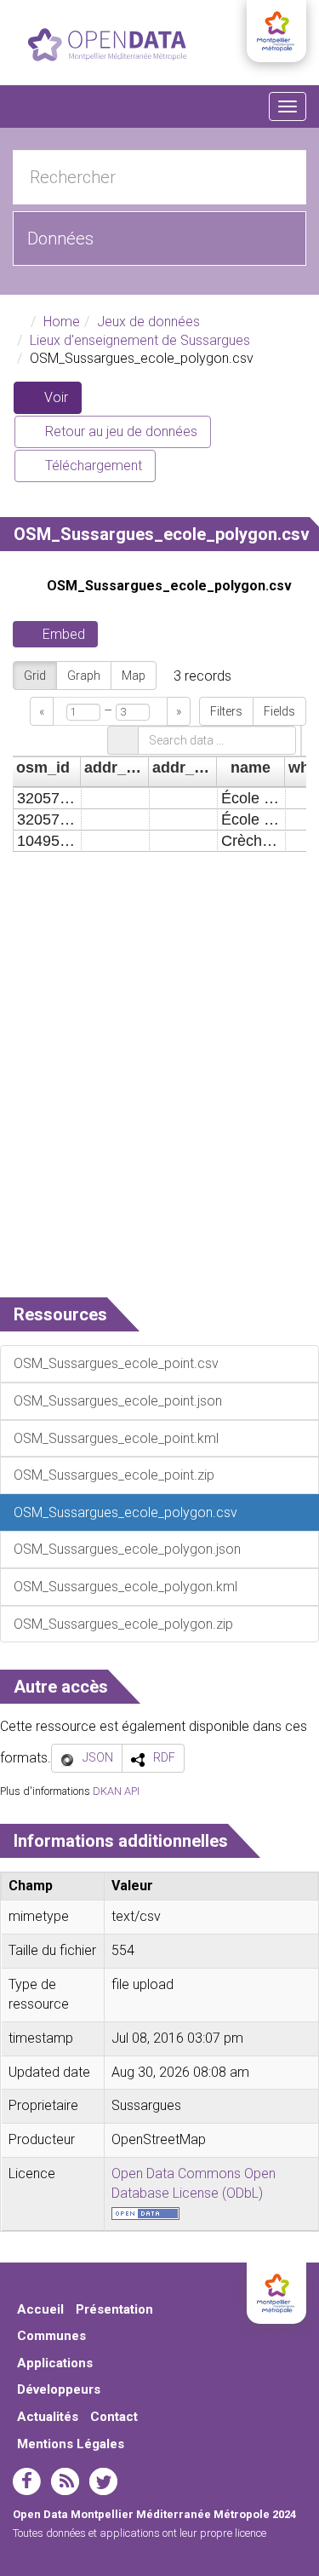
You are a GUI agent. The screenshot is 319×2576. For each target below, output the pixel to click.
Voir (61, 402)
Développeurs (59, 2389)
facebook (27, 2481)
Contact (114, 2417)
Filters (226, 711)
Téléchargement (92, 466)
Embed (64, 634)
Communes (51, 2336)
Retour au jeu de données (120, 431)
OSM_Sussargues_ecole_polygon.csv (169, 586)
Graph (84, 676)
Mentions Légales (71, 2444)
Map (134, 676)
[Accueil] (107, 45)
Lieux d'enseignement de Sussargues (140, 340)
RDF (164, 1757)
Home (62, 322)
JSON (98, 1757)
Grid (35, 676)
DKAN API (116, 1791)
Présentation (114, 2309)
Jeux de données (148, 322)
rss (65, 2481)
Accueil (40, 2309)
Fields (279, 711)
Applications (55, 2363)
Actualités (48, 2417)
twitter (103, 2481)
